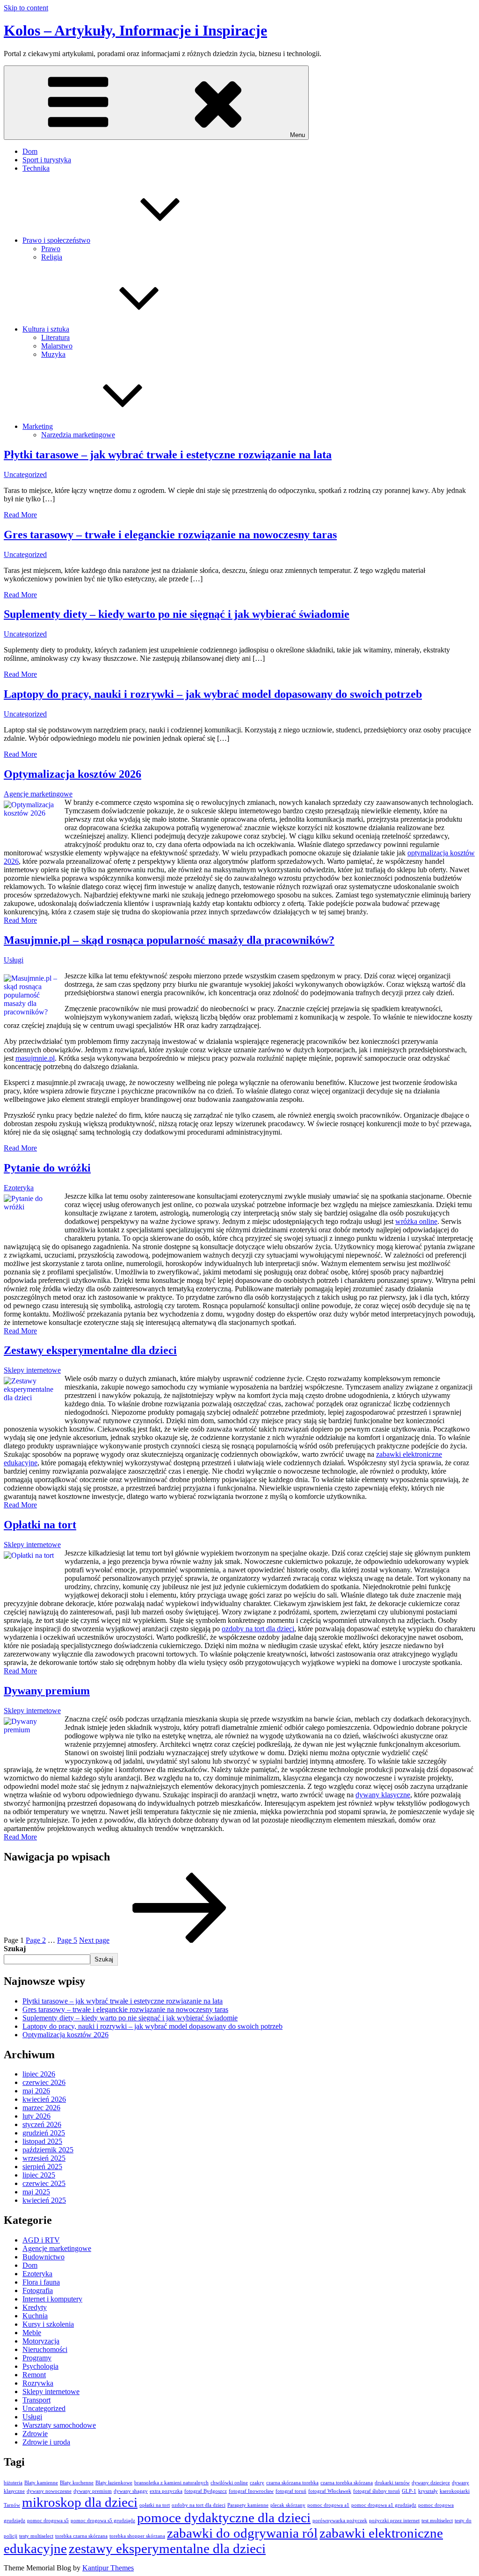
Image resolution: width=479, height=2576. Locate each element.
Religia (52, 257)
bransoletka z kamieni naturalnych (171, 2483)
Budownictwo (44, 2257)
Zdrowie (35, 2434)
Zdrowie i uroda (46, 2442)
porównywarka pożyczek (340, 2521)
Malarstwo (57, 346)
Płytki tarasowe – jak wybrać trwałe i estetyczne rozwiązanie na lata (168, 455)
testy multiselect (36, 2536)
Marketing (38, 426)
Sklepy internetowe (32, 1370)
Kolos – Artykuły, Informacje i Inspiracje (135, 30)
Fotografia (38, 2290)
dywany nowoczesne (49, 2491)
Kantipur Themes (108, 2568)
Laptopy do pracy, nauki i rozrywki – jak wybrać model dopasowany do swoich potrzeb (213, 694)
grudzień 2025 (44, 2133)
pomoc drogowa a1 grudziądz (384, 2505)
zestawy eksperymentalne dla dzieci (167, 2548)
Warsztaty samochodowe (59, 2425)
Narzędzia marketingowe (78, 435)
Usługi (14, 960)
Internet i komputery (52, 2299)
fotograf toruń (291, 2491)
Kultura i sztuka (46, 329)
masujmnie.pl (35, 1058)
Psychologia (40, 2366)
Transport (36, 2400)
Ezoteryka (19, 1188)
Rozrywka (38, 2383)
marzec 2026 (41, 2108)
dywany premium (93, 2491)
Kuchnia (35, 2316)
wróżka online (416, 1221)
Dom (30, 151)
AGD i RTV (41, 2240)
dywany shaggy (131, 2491)
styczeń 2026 (42, 2124)
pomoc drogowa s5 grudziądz (103, 2521)
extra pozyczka (166, 2491)
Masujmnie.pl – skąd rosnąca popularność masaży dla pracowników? (169, 940)
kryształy (428, 2491)
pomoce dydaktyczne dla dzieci (224, 2518)
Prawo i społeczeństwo (56, 240)
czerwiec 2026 (44, 2082)
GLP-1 (409, 2491)
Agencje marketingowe (38, 794)
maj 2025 (36, 2192)
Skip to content (26, 8)
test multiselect (437, 2521)
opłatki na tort (155, 2505)
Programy (37, 2358)
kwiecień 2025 (44, 2200)
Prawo (51, 249)
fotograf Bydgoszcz (206, 2491)
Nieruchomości (45, 2349)
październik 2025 (48, 2150)
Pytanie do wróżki (47, 1168)
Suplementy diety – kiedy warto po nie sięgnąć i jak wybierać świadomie (177, 614)
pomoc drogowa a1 (328, 2505)
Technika (36, 168)
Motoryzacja (41, 2341)
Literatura (55, 337)
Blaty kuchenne (77, 2483)
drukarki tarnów (392, 2483)
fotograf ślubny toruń (377, 2491)
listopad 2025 (42, 2141)
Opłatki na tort (40, 1525)
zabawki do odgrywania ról (242, 2533)
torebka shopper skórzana (137, 2536)
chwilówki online (229, 2483)
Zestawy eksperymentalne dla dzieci (90, 1350)
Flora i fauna (41, 2282)
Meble (32, 2333)
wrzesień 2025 (44, 2158)
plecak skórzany (288, 2505)
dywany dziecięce (431, 2483)
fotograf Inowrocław (251, 2491)
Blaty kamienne (41, 2483)
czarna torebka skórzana (347, 2483)
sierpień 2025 (42, 2167)
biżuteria (13, 2483)
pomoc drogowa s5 (48, 2521)
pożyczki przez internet (394, 2521)
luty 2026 (36, 2116)
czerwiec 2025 (44, 2183)
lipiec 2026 (39, 2074)
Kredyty (35, 2307)
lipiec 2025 (39, 2175)
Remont (34, 2375)
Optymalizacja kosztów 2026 (73, 774)
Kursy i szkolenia (48, 2324)
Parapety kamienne (248, 2505)
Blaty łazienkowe (114, 2483)
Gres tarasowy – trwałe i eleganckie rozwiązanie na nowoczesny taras (170, 535)
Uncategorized (25, 474)
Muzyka (53, 354)
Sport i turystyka (47, 160)
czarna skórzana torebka (292, 2483)
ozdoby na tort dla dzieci (258, 1629)
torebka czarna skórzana (81, 2536)
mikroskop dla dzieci (80, 2502)
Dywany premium (47, 1691)
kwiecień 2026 (44, 2099)
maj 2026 (36, 2091)
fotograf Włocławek (330, 2491)
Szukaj (15, 1949)
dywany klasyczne (383, 1795)
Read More (20, 515)
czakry (257, 2483)
